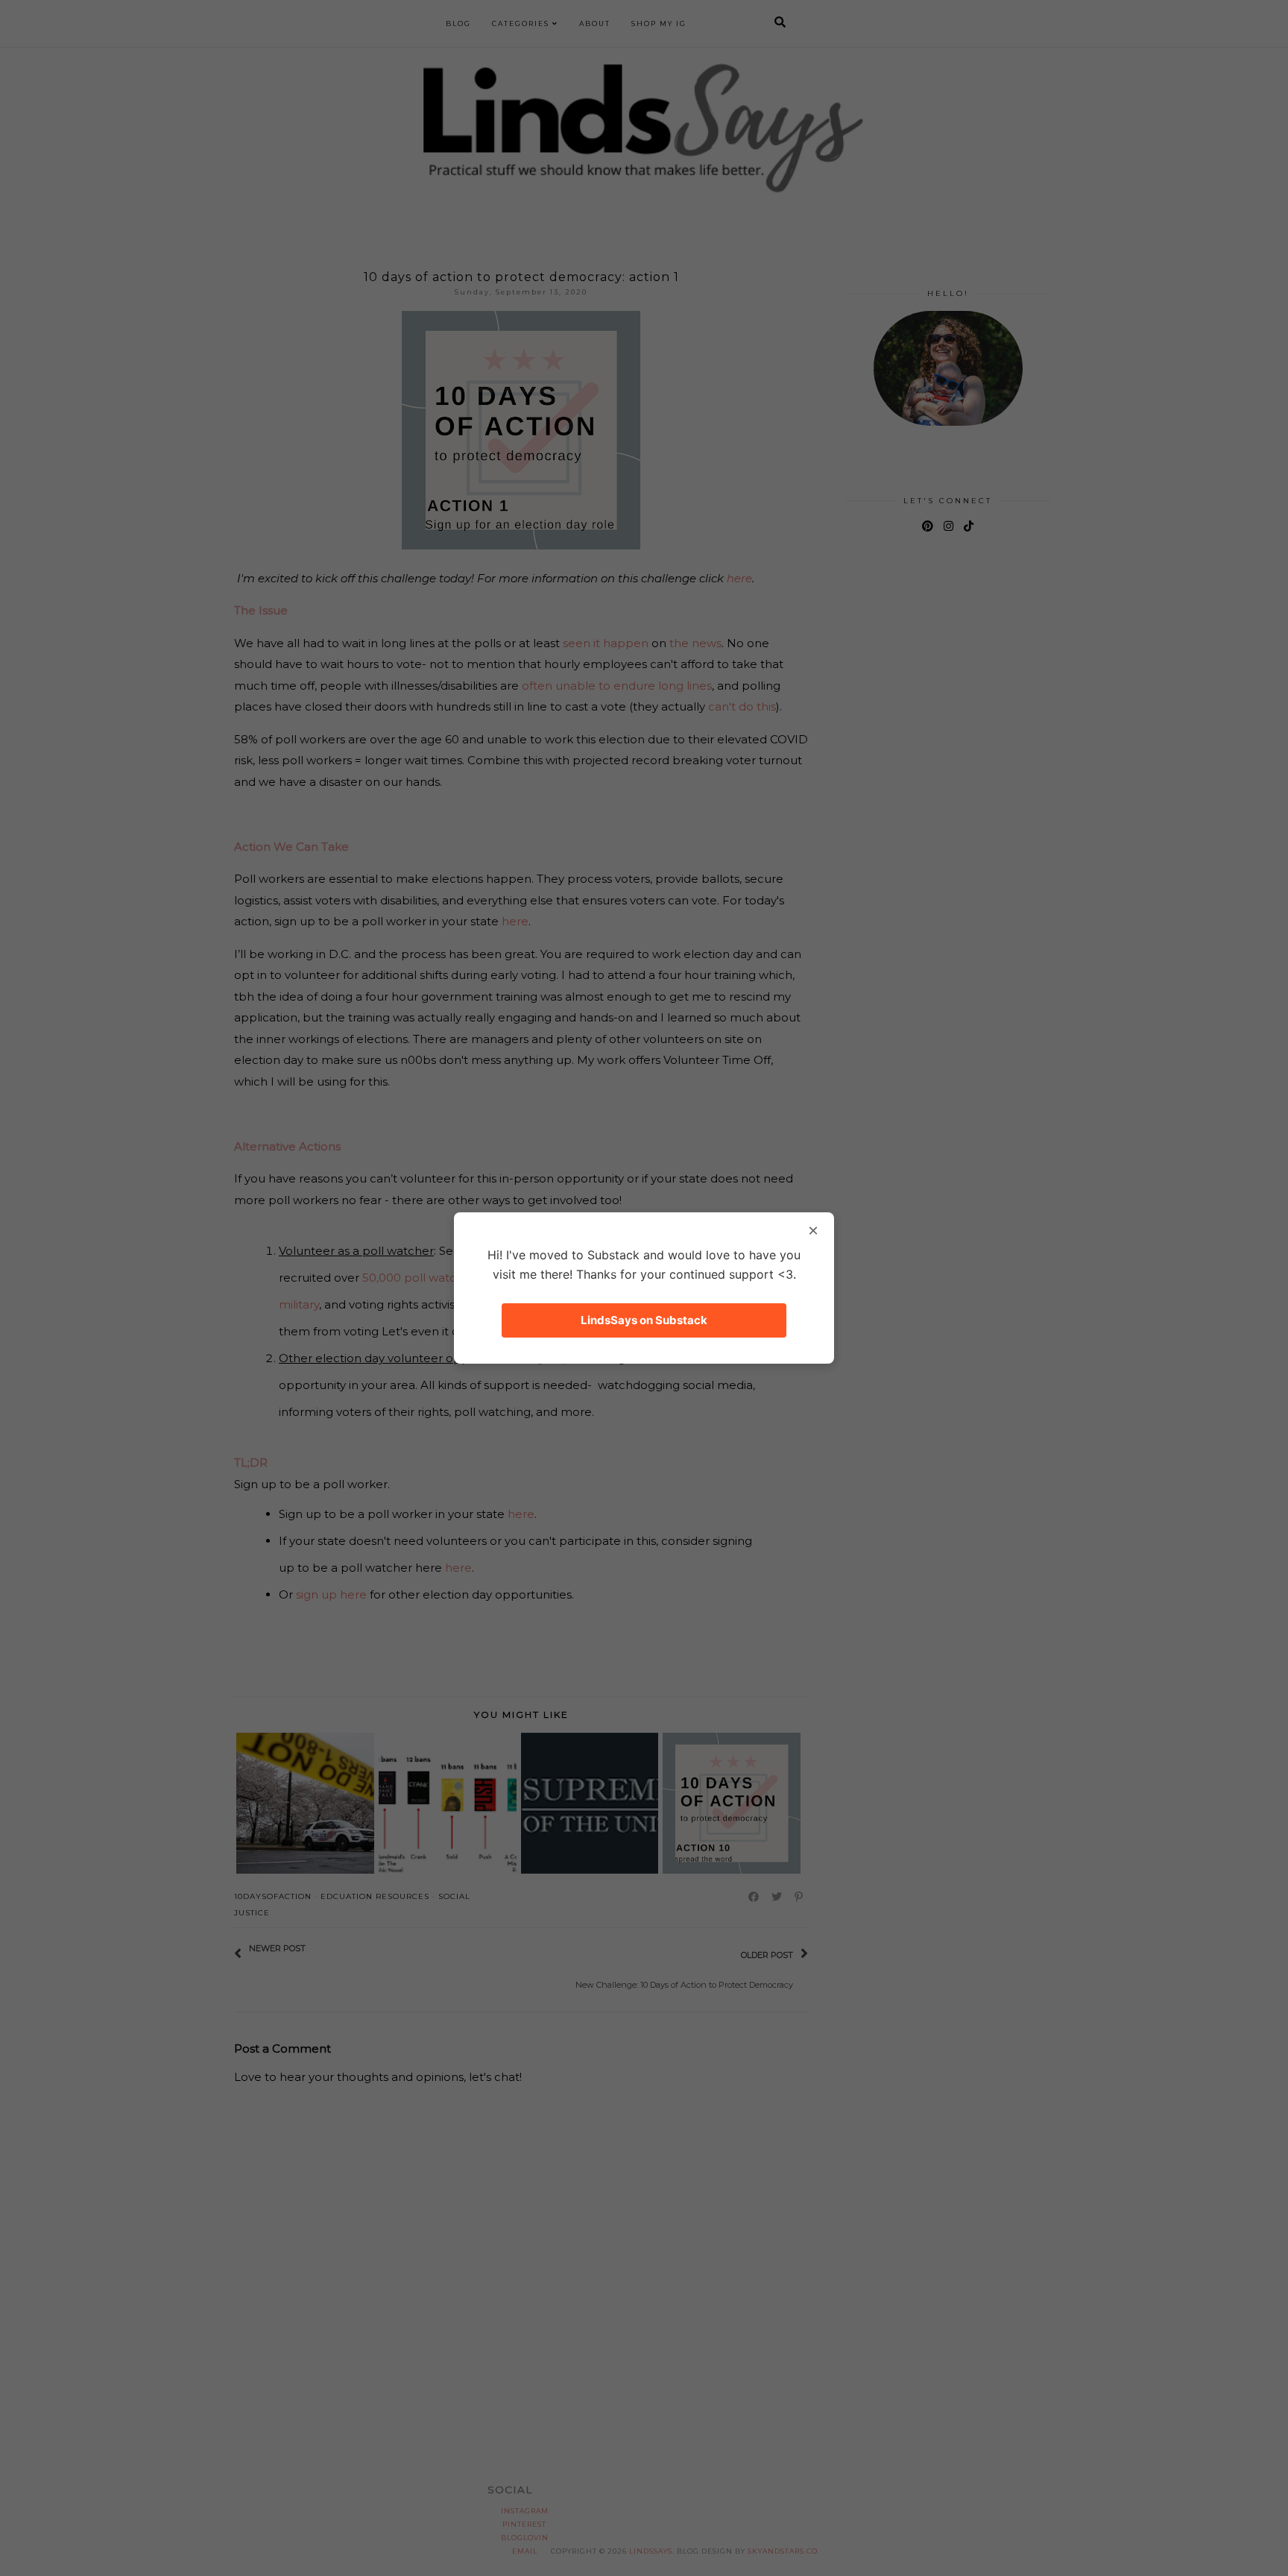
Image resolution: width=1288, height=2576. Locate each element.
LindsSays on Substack (644, 1320)
